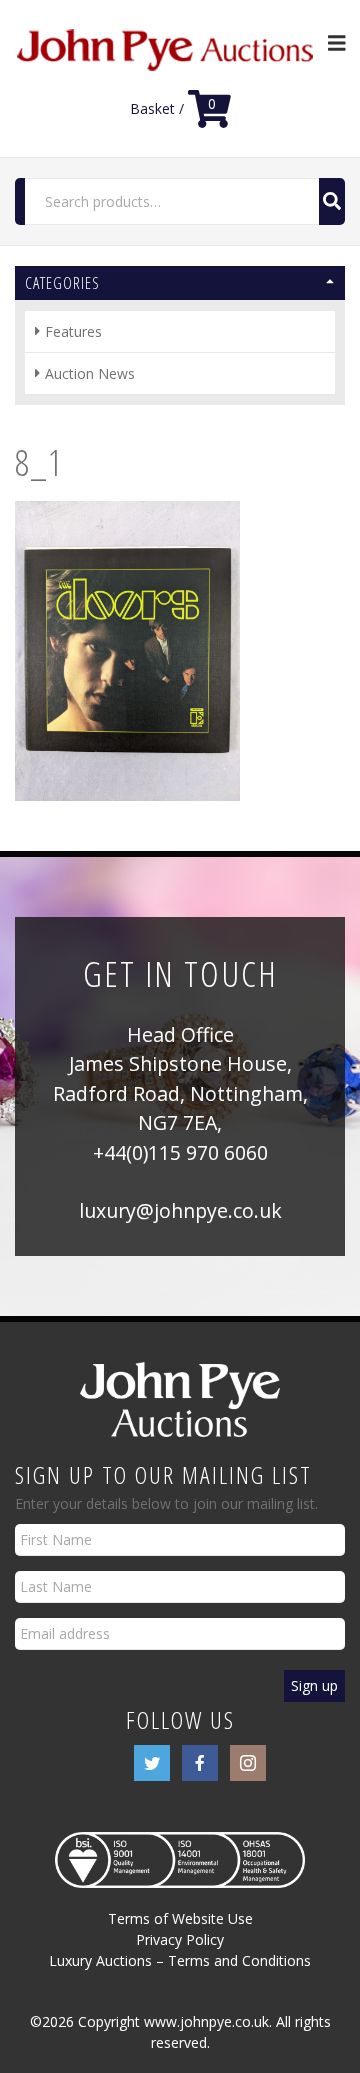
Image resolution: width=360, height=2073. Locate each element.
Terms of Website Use (180, 1918)
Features (73, 331)
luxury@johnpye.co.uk (180, 1210)
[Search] (332, 201)
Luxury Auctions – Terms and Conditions (180, 1960)
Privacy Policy (180, 1939)
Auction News (90, 373)
